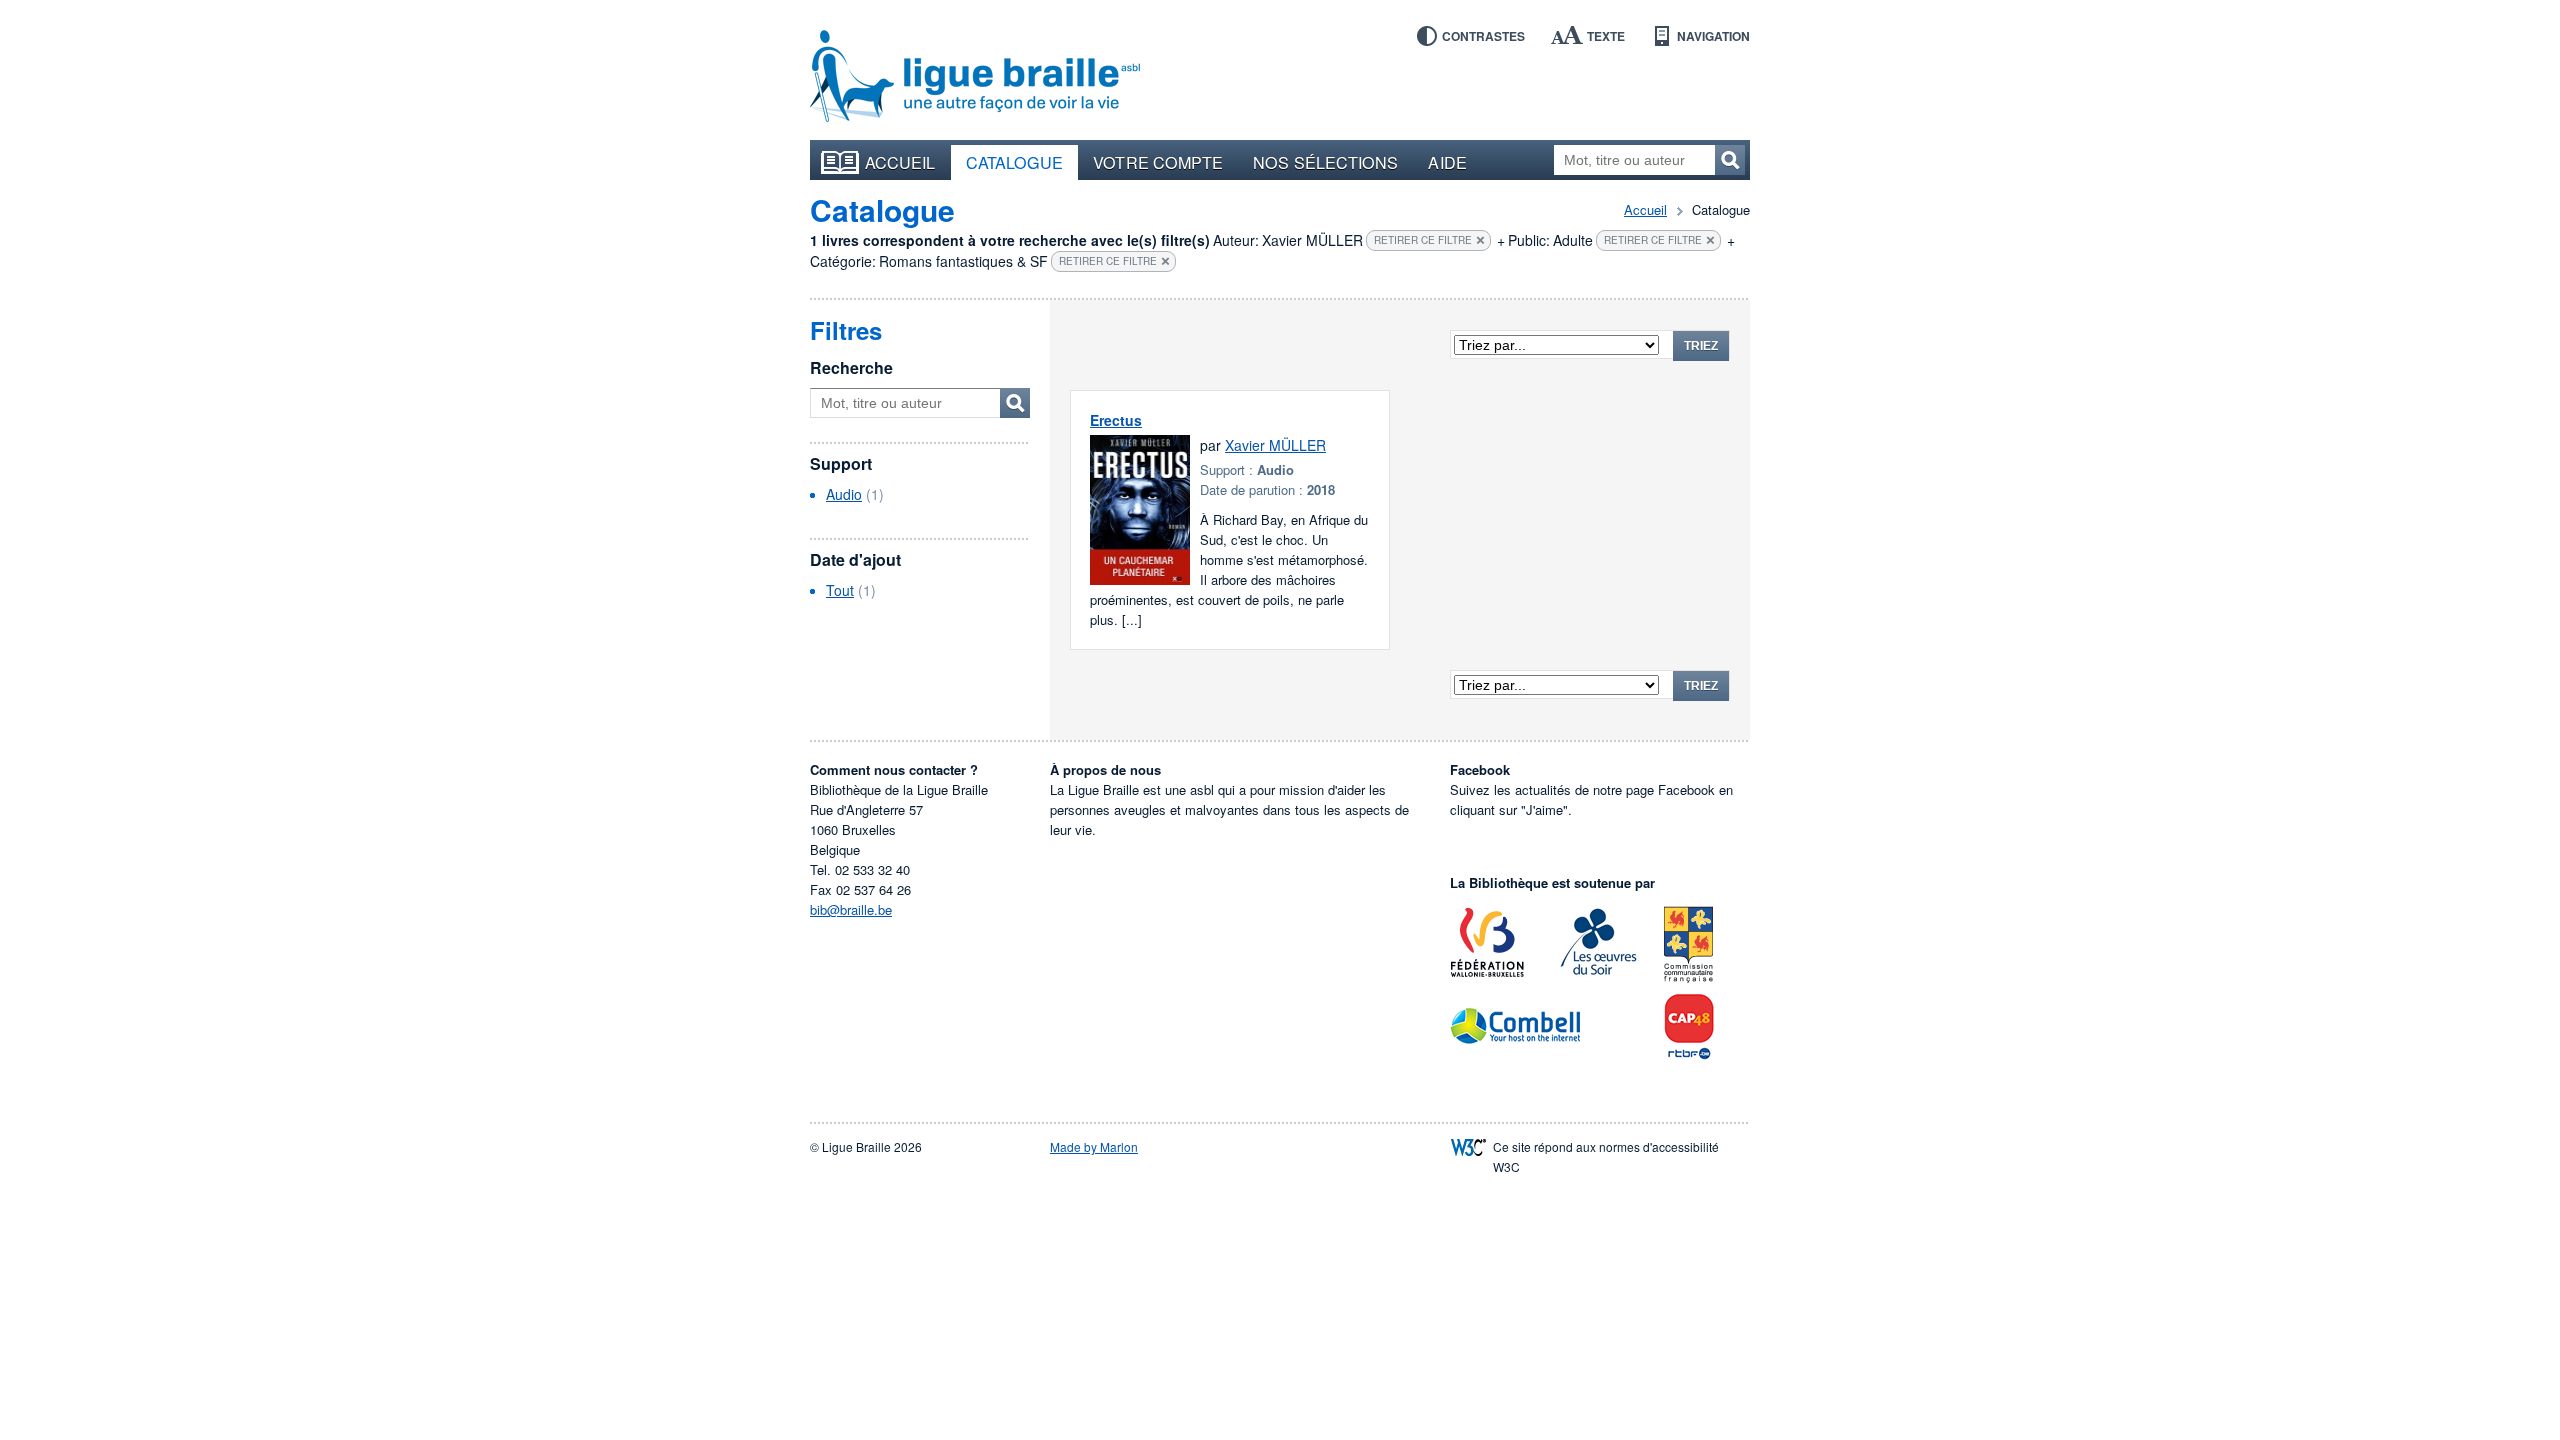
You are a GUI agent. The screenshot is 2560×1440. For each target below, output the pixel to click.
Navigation (1713, 36)
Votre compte (1158, 162)
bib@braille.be (851, 909)
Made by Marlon (1094, 1146)
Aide (1447, 162)
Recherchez (1730, 160)
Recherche (851, 367)
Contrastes (1483, 36)
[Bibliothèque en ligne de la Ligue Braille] (975, 77)
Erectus (1116, 420)
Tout (840, 590)
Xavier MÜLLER (1275, 445)
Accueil (900, 162)
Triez (1701, 346)
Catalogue (1015, 162)
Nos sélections (1325, 162)
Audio (844, 494)
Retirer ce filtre (1423, 240)
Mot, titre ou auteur (1015, 403)
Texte (1606, 36)
